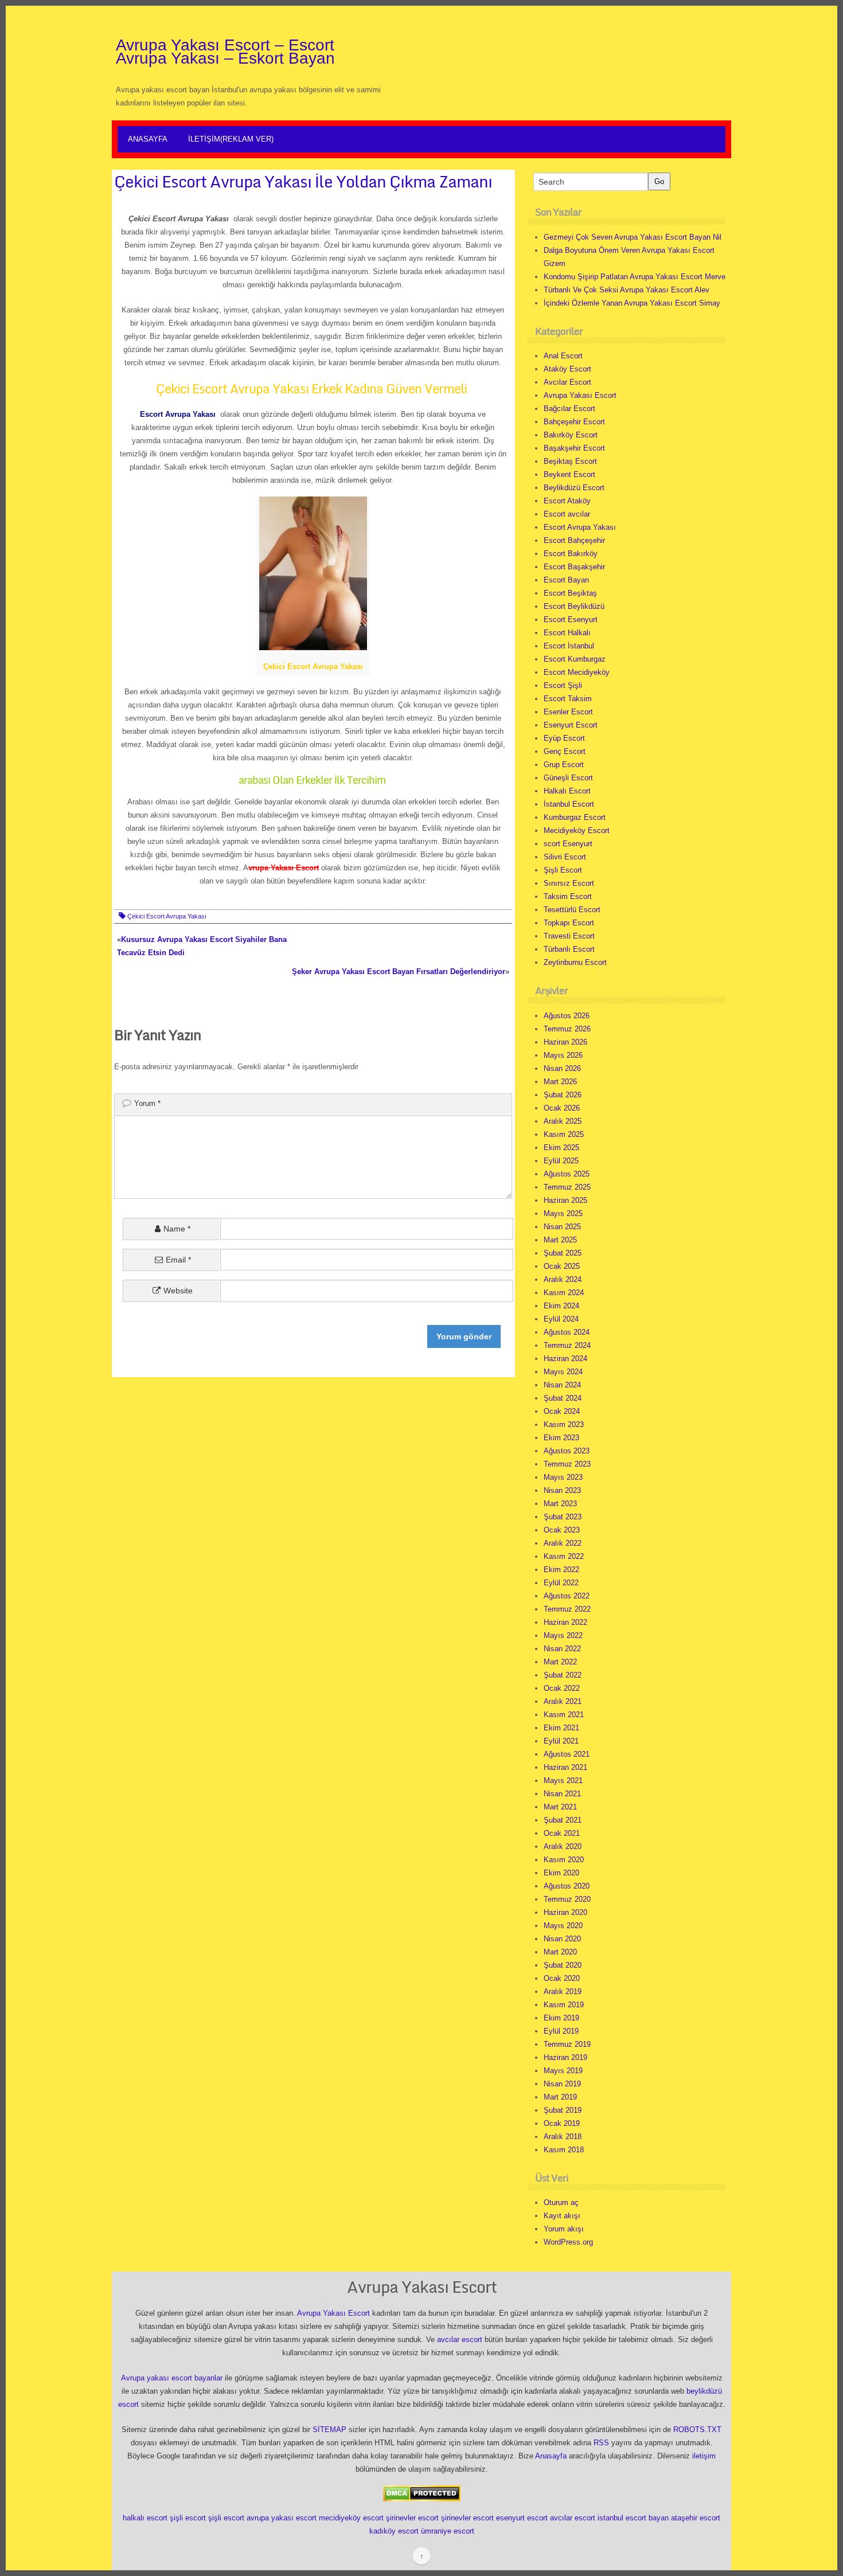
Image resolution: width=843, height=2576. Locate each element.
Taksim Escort (568, 896)
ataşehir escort (696, 2518)
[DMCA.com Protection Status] (422, 2493)
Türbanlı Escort (569, 949)
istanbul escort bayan (633, 2518)
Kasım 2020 (564, 1860)
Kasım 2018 (564, 2150)
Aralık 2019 (563, 1991)
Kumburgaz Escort (575, 817)
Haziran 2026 (565, 1042)
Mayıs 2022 (563, 1635)
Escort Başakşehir (574, 567)
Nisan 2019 (562, 2084)
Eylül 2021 (561, 1741)
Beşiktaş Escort (570, 461)
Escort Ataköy (567, 501)
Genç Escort (565, 751)
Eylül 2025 (561, 1161)
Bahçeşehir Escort (574, 422)
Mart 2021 (560, 1807)
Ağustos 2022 (567, 1596)
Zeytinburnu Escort (575, 962)
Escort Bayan (566, 580)
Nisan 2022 (562, 1649)
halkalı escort (145, 2518)
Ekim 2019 (561, 2018)
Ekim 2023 (561, 1438)
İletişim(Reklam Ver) (231, 139)
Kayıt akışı (562, 2216)
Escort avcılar (567, 514)
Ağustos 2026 (567, 1016)
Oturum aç (561, 2202)
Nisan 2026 (562, 1068)
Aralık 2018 (563, 2137)
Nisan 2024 (562, 1385)
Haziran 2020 (565, 1912)
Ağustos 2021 (567, 1754)
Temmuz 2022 (567, 1609)
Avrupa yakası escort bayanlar (172, 2378)
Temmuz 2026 (567, 1029)
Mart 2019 (560, 2097)
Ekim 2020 (561, 1873)
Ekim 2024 (561, 1306)
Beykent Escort (569, 474)
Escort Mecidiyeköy (577, 672)
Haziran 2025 (565, 1200)
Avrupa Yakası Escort (580, 395)
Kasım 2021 (564, 1715)
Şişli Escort (563, 870)
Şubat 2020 (563, 1965)
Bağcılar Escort (569, 409)
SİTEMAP (329, 2430)
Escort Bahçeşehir (574, 540)
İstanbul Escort (569, 804)
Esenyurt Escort (571, 725)
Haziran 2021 (565, 1767)
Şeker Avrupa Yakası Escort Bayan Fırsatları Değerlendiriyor (399, 972)
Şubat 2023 (563, 1517)
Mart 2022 (560, 1662)
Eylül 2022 (561, 1583)
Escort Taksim (568, 699)
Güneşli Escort (568, 778)
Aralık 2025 (563, 1121)
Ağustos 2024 (567, 1332)
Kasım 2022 (564, 1556)
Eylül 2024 (561, 1319)
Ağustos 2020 (567, 1886)
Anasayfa (148, 139)
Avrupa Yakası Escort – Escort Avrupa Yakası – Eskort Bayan (225, 52)
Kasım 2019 (564, 2005)
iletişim (704, 2456)
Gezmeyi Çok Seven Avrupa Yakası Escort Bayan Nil (633, 237)
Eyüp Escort (564, 738)
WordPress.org (568, 2242)
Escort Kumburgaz (575, 659)
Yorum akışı (564, 2229)
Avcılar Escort (567, 382)
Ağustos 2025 (567, 1174)
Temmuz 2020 (567, 1899)
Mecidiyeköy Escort (577, 830)
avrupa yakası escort (282, 2518)
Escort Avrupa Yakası (580, 527)
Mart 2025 (560, 1240)
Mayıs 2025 (563, 1213)
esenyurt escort (522, 2518)
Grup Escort (564, 765)
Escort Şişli (563, 685)
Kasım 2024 (564, 1293)
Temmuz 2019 (567, 2044)
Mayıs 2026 (563, 1055)
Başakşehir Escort (574, 448)
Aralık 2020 (563, 1846)
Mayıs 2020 (563, 1926)
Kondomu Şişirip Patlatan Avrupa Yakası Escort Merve (635, 277)
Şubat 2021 (563, 1820)
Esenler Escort (568, 712)
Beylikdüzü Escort (574, 488)
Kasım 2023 (564, 1424)
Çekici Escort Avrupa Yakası (167, 916)
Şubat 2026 (563, 1095)
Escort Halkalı (567, 633)
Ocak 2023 (562, 1530)
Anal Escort (563, 356)
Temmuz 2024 (567, 1345)
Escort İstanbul (569, 646)
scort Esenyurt (568, 844)
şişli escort (188, 2518)
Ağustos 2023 (567, 1451)
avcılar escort (460, 2339)
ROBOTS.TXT (697, 2430)
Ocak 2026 (562, 1108)
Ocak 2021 (562, 1833)
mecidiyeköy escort (351, 2518)
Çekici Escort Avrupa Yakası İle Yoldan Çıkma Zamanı (303, 181)
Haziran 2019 (565, 2057)
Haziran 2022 (565, 1622)
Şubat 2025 (563, 1253)
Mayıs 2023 (563, 1477)
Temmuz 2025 (567, 1187)
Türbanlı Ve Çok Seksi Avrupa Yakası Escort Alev (627, 290)
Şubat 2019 (563, 2110)
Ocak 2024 (562, 1411)
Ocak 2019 (562, 2123)
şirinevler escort (412, 2518)
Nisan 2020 (562, 1939)
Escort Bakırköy (571, 554)
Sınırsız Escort (569, 883)
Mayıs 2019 (563, 2071)
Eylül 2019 (561, 2031)
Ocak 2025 (562, 1266)
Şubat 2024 (563, 1398)
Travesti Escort (569, 936)
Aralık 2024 (563, 1279)
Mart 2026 (560, 1082)
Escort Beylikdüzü (574, 606)
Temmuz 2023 (567, 1464)
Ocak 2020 (562, 1978)
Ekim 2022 (561, 1570)
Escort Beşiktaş (570, 593)
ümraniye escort (448, 2531)
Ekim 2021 (561, 1728)
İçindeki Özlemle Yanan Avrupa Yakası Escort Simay (632, 303)
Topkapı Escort (569, 923)
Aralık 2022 (563, 1543)
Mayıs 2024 (563, 1372)
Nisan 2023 (562, 1490)
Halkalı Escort (567, 791)
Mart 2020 (560, 1952)
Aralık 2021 (563, 1701)
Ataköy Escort (567, 369)
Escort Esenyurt (571, 619)
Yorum (147, 1103)
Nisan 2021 (562, 1794)
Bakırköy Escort (571, 435)
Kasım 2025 (564, 1134)
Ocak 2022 (562, 1688)
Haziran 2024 (565, 1359)
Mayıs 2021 (563, 1780)
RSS (601, 2443)
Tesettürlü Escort (572, 910)
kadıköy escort (394, 2531)
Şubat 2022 (563, 1675)
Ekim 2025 (561, 1148)
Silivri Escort (565, 857)
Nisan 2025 (562, 1227)
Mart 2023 (560, 1504)
